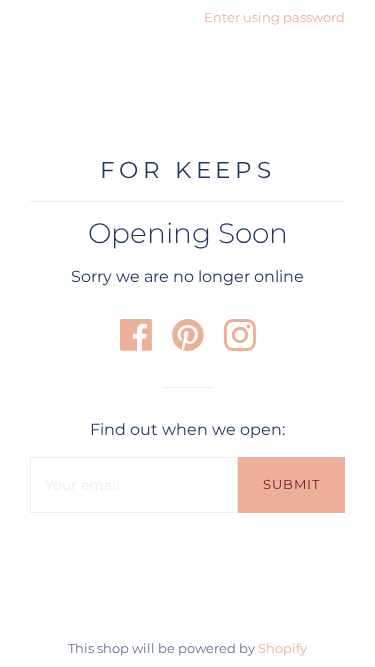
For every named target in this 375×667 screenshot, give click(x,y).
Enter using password (274, 17)
